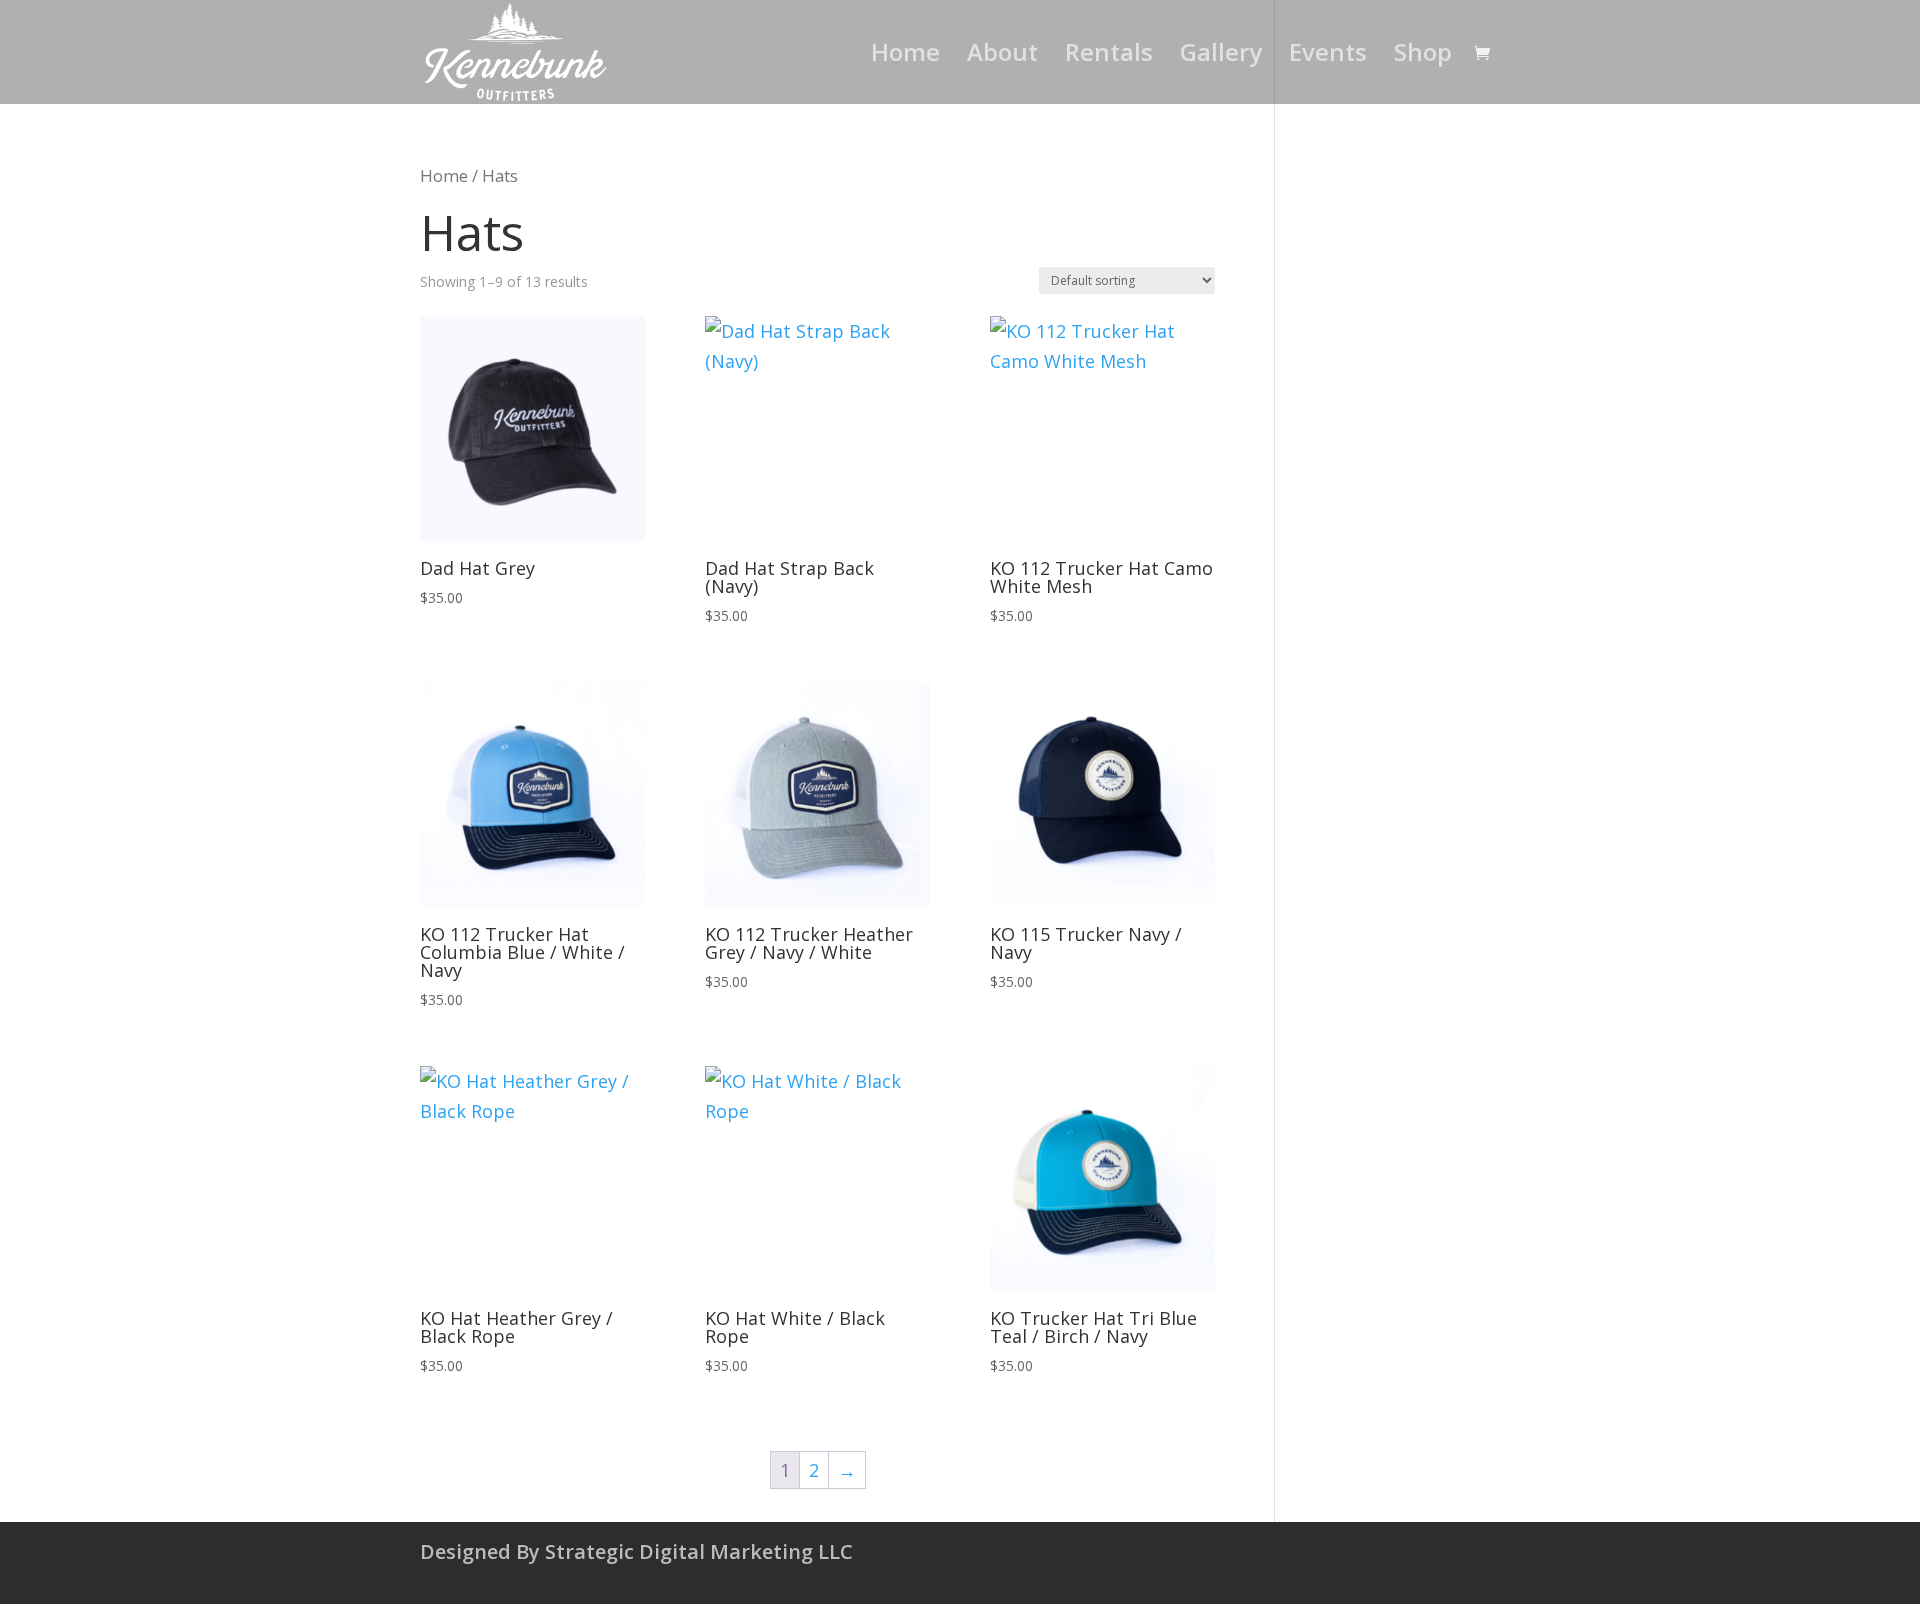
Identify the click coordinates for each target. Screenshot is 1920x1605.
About (1002, 56)
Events (1328, 56)
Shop (1423, 56)
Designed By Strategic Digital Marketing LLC (636, 1551)
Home (905, 56)
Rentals (1109, 56)
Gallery (1221, 56)
